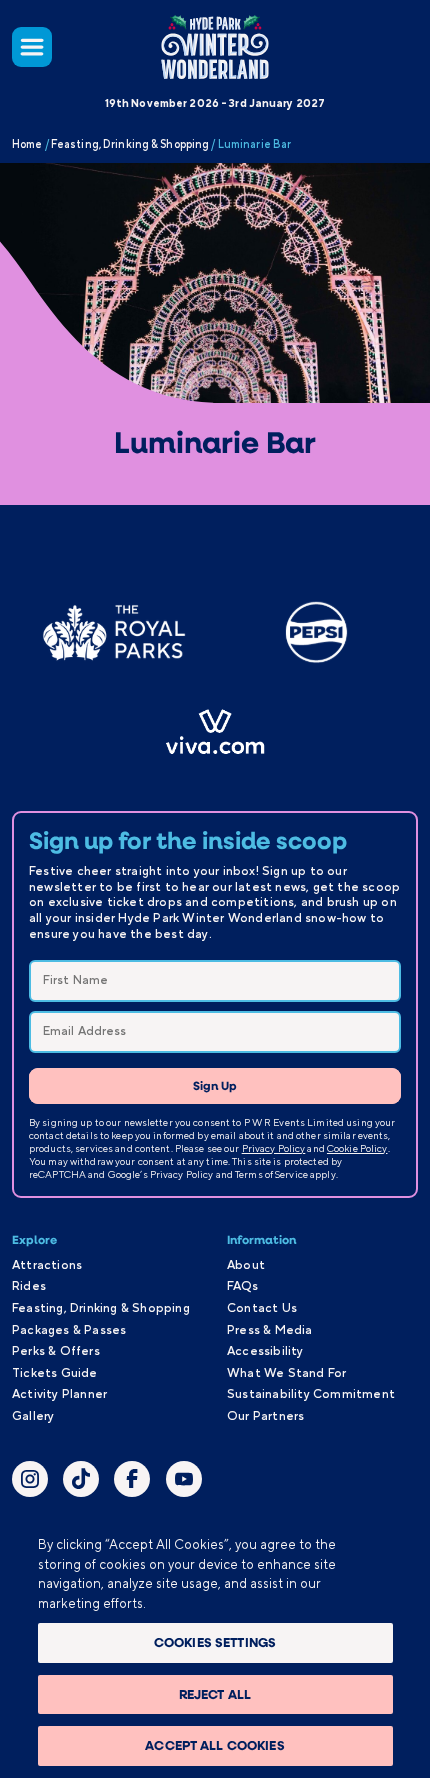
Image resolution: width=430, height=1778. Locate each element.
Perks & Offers (56, 1351)
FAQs (242, 1286)
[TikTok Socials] (81, 1481)
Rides (29, 1286)
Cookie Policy (357, 1148)
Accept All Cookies (214, 1745)
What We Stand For (286, 1373)
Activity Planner (59, 1394)
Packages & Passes (69, 1330)
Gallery (33, 1416)
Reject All (215, 1694)
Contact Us (262, 1308)
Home (27, 144)
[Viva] (215, 731)
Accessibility (265, 1351)
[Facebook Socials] (132, 1481)
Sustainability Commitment (311, 1394)
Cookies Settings (215, 1642)
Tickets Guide (55, 1373)
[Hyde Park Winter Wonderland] (215, 47)
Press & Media (270, 1330)
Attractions (47, 1265)
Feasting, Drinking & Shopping (130, 144)
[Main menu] (32, 47)
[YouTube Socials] (184, 1481)
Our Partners (265, 1416)
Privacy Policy (274, 1148)
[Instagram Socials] (30, 1481)
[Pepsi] (316, 632)
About (246, 1265)
